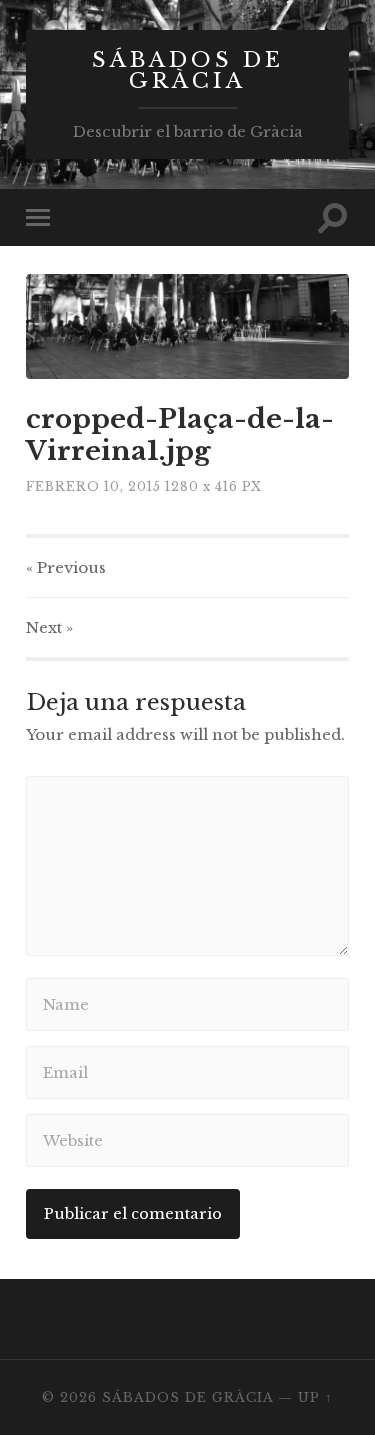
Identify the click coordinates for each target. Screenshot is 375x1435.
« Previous (66, 567)
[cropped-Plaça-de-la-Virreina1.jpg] (187, 326)
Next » (49, 627)
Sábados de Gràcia (188, 70)
